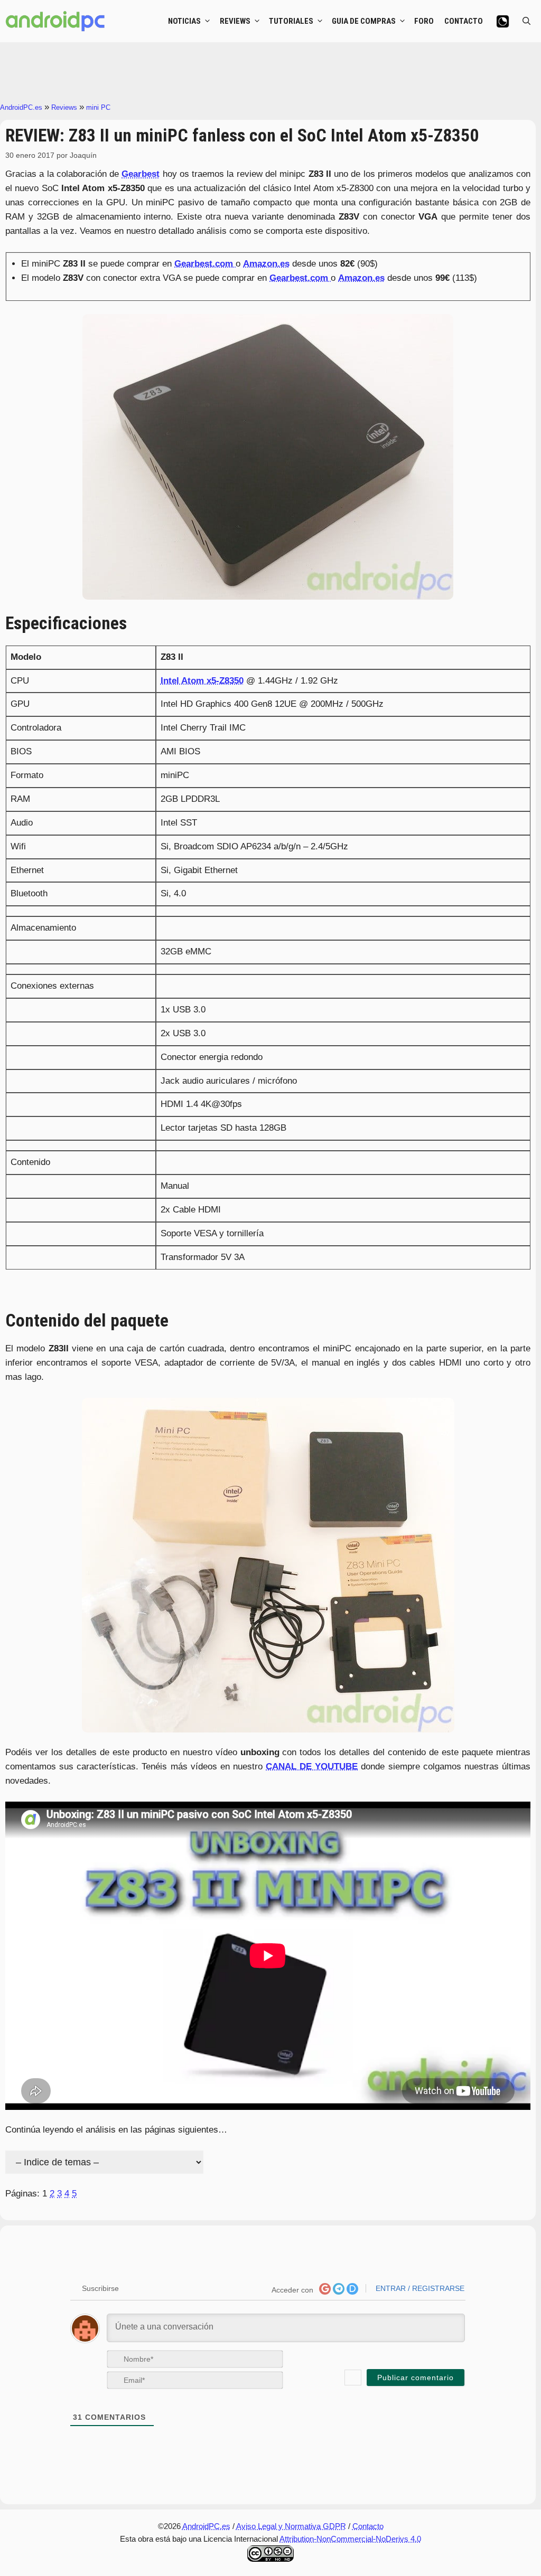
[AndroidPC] (55, 21)
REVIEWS (235, 21)
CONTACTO (464, 21)
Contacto (368, 2526)
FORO (424, 21)
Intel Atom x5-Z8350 (202, 681)
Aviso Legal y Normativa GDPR (291, 2526)
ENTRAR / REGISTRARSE (419, 2288)
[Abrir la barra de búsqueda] (526, 21)
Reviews (64, 107)
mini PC (98, 107)
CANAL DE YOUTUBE (312, 1767)
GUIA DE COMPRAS (364, 21)
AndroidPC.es (21, 107)
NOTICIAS (184, 21)
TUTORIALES (291, 21)
